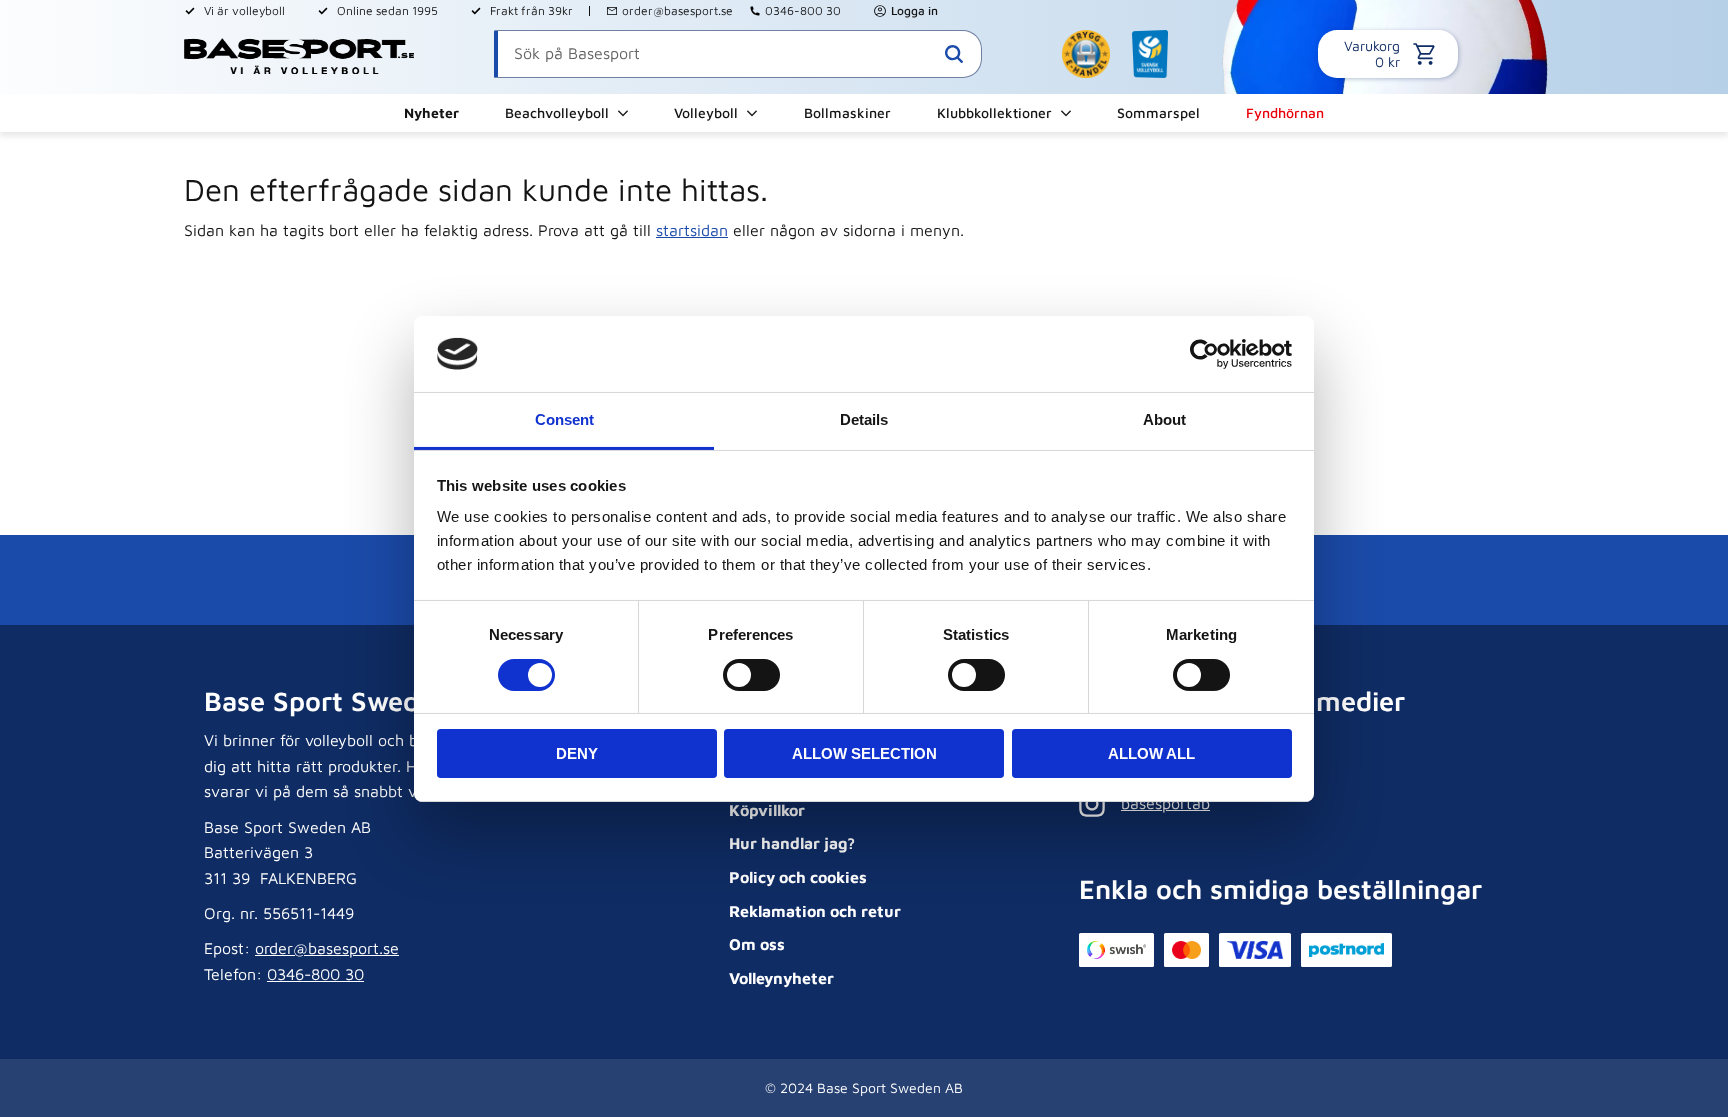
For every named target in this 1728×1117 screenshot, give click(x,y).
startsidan (692, 230)
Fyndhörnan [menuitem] (1285, 112)
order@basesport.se (677, 10)
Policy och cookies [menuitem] (798, 877)
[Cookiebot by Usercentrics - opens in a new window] (1204, 354)
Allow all (1151, 753)
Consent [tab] (564, 419)
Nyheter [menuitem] (431, 112)
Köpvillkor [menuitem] (767, 810)
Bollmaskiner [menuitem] (847, 112)
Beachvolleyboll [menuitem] (557, 112)
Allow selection (864, 753)
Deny (577, 753)
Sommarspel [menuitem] (1158, 112)
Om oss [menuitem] (757, 944)
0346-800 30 (803, 10)
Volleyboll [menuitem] (706, 112)
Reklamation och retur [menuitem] (815, 911)
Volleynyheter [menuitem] (781, 978)
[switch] (751, 675)
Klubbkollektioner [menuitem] (994, 112)
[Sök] (954, 54)
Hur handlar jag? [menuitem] (792, 843)
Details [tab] (864, 419)
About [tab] (1164, 419)
